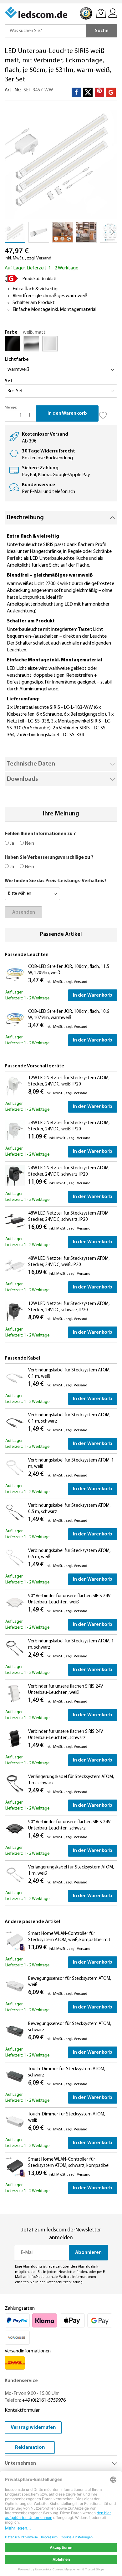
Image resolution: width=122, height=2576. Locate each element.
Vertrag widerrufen (33, 2428)
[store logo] (37, 12)
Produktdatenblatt (40, 279)
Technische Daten (31, 764)
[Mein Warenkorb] (101, 13)
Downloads (22, 779)
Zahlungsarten (20, 2308)
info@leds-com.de (43, 2277)
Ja (11, 843)
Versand (44, 258)
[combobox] (45, 31)
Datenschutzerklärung (64, 2282)
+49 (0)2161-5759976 (44, 2400)
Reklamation (30, 2448)
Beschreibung (25, 518)
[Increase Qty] (30, 416)
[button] (39, 232)
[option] (13, 344)
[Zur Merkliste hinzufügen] (103, 413)
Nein (29, 843)
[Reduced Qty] (11, 416)
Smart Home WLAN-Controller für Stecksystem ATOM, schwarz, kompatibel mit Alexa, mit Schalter (69, 2166)
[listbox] (61, 345)
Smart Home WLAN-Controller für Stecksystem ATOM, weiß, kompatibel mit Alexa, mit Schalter (69, 1940)
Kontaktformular (22, 2410)
